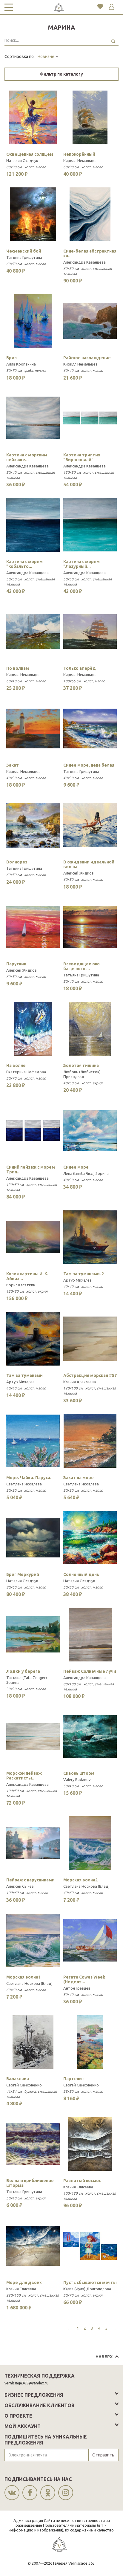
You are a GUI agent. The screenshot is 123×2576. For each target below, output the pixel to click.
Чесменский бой (24, 251)
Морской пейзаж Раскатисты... (24, 1776)
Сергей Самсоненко (24, 2085)
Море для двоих (24, 2283)
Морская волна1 (23, 1977)
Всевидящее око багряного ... (82, 966)
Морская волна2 (80, 1880)
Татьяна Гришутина (24, 257)
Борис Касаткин (21, 1285)
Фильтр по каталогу (61, 74)
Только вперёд (80, 668)
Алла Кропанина (21, 364)
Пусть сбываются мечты (90, 2283)
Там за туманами (24, 1375)
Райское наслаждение (87, 358)
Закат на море (79, 1478)
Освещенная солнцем (30, 154)
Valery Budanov (77, 1779)
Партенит (74, 2079)
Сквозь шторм (79, 1773)
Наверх (104, 2357)
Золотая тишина (81, 1065)
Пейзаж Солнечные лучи (90, 1671)
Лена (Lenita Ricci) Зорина (86, 1173)
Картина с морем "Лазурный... (82, 564)
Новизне (46, 56)
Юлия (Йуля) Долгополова (87, 2289)
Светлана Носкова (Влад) (86, 1886)
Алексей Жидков (79, 873)
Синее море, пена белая (89, 765)
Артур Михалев (77, 1280)
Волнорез (17, 862)
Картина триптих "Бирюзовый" (82, 457)
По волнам (18, 668)
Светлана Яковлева (24, 1484)
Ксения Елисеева (78, 2187)
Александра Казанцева (84, 262)
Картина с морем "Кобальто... (24, 564)
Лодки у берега (23, 1671)
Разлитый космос (82, 2181)
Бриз (11, 358)
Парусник (16, 964)
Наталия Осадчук (22, 160)
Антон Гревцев (77, 1988)
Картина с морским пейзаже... (27, 457)
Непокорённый (79, 154)
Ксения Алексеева (80, 1382)
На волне (16, 1065)
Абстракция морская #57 (90, 1375)
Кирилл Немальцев (80, 160)
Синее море (76, 1167)
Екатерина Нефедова (26, 1072)
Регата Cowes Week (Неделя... (84, 1979)
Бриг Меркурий (23, 1574)
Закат (13, 765)
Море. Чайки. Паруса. (29, 1478)
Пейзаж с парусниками (30, 1880)
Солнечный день (81, 1574)
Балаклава (18, 2079)
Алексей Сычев (20, 1886)
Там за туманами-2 (84, 1274)
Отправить (103, 2455)
